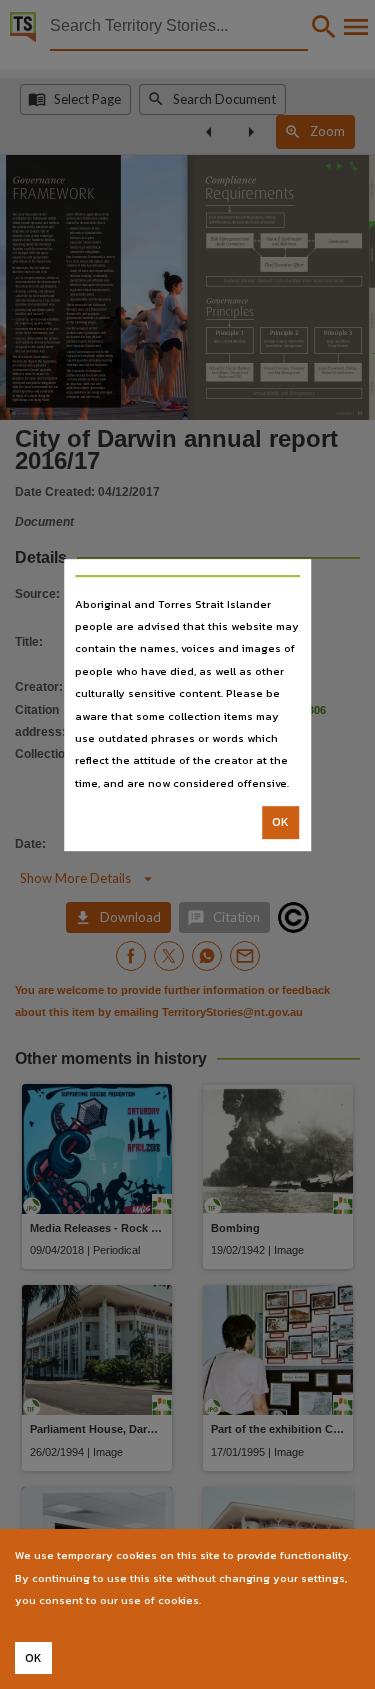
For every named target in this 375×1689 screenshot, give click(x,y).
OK (280, 822)
